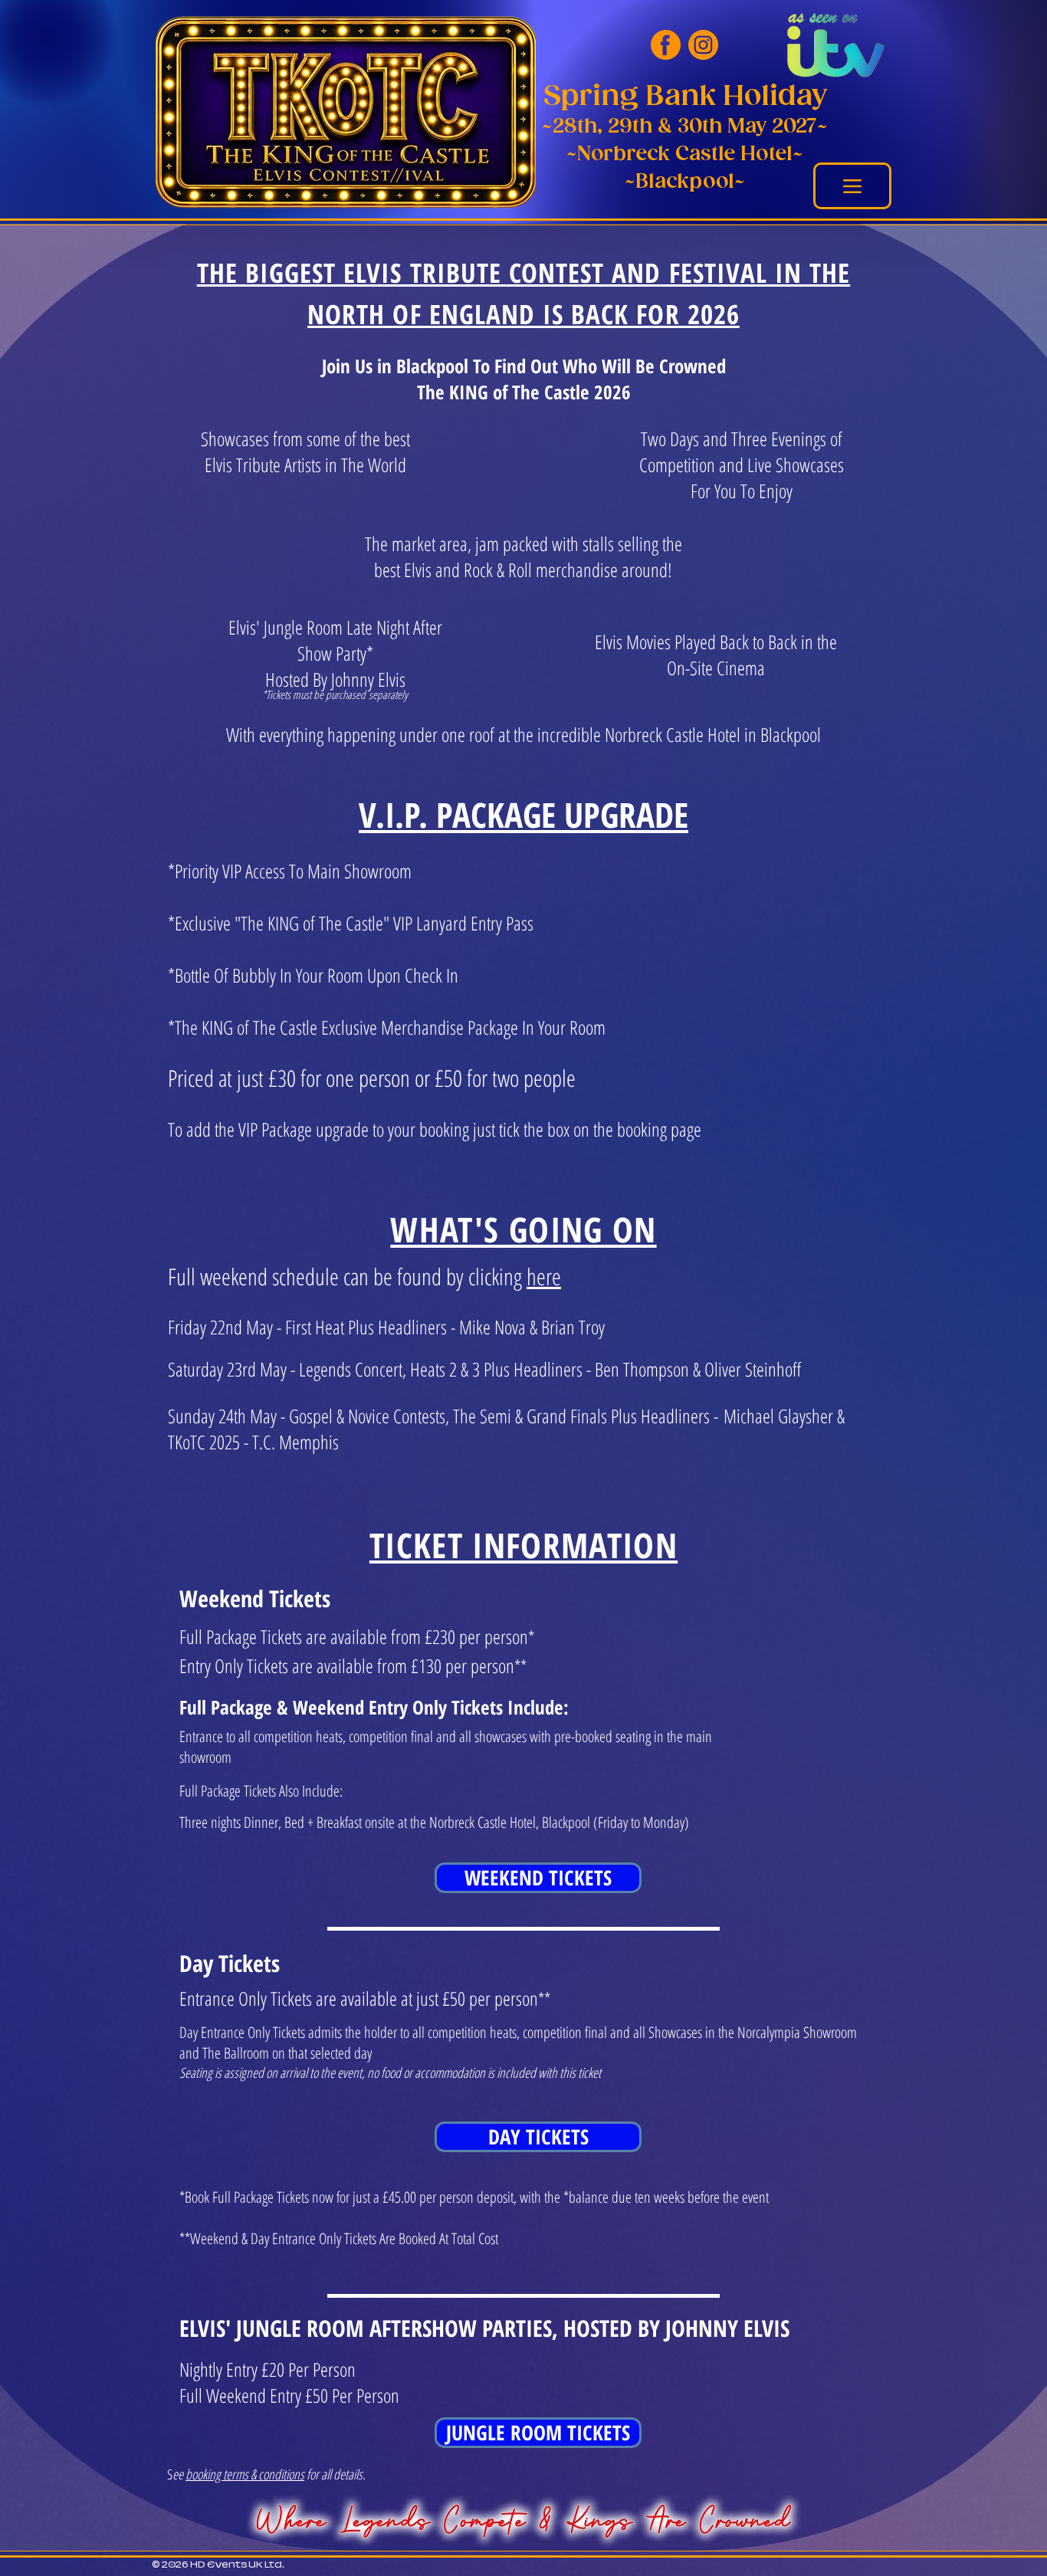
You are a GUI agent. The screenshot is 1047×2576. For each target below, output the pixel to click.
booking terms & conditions (245, 2474)
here (544, 1277)
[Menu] (852, 186)
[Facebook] (666, 45)
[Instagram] (703, 45)
